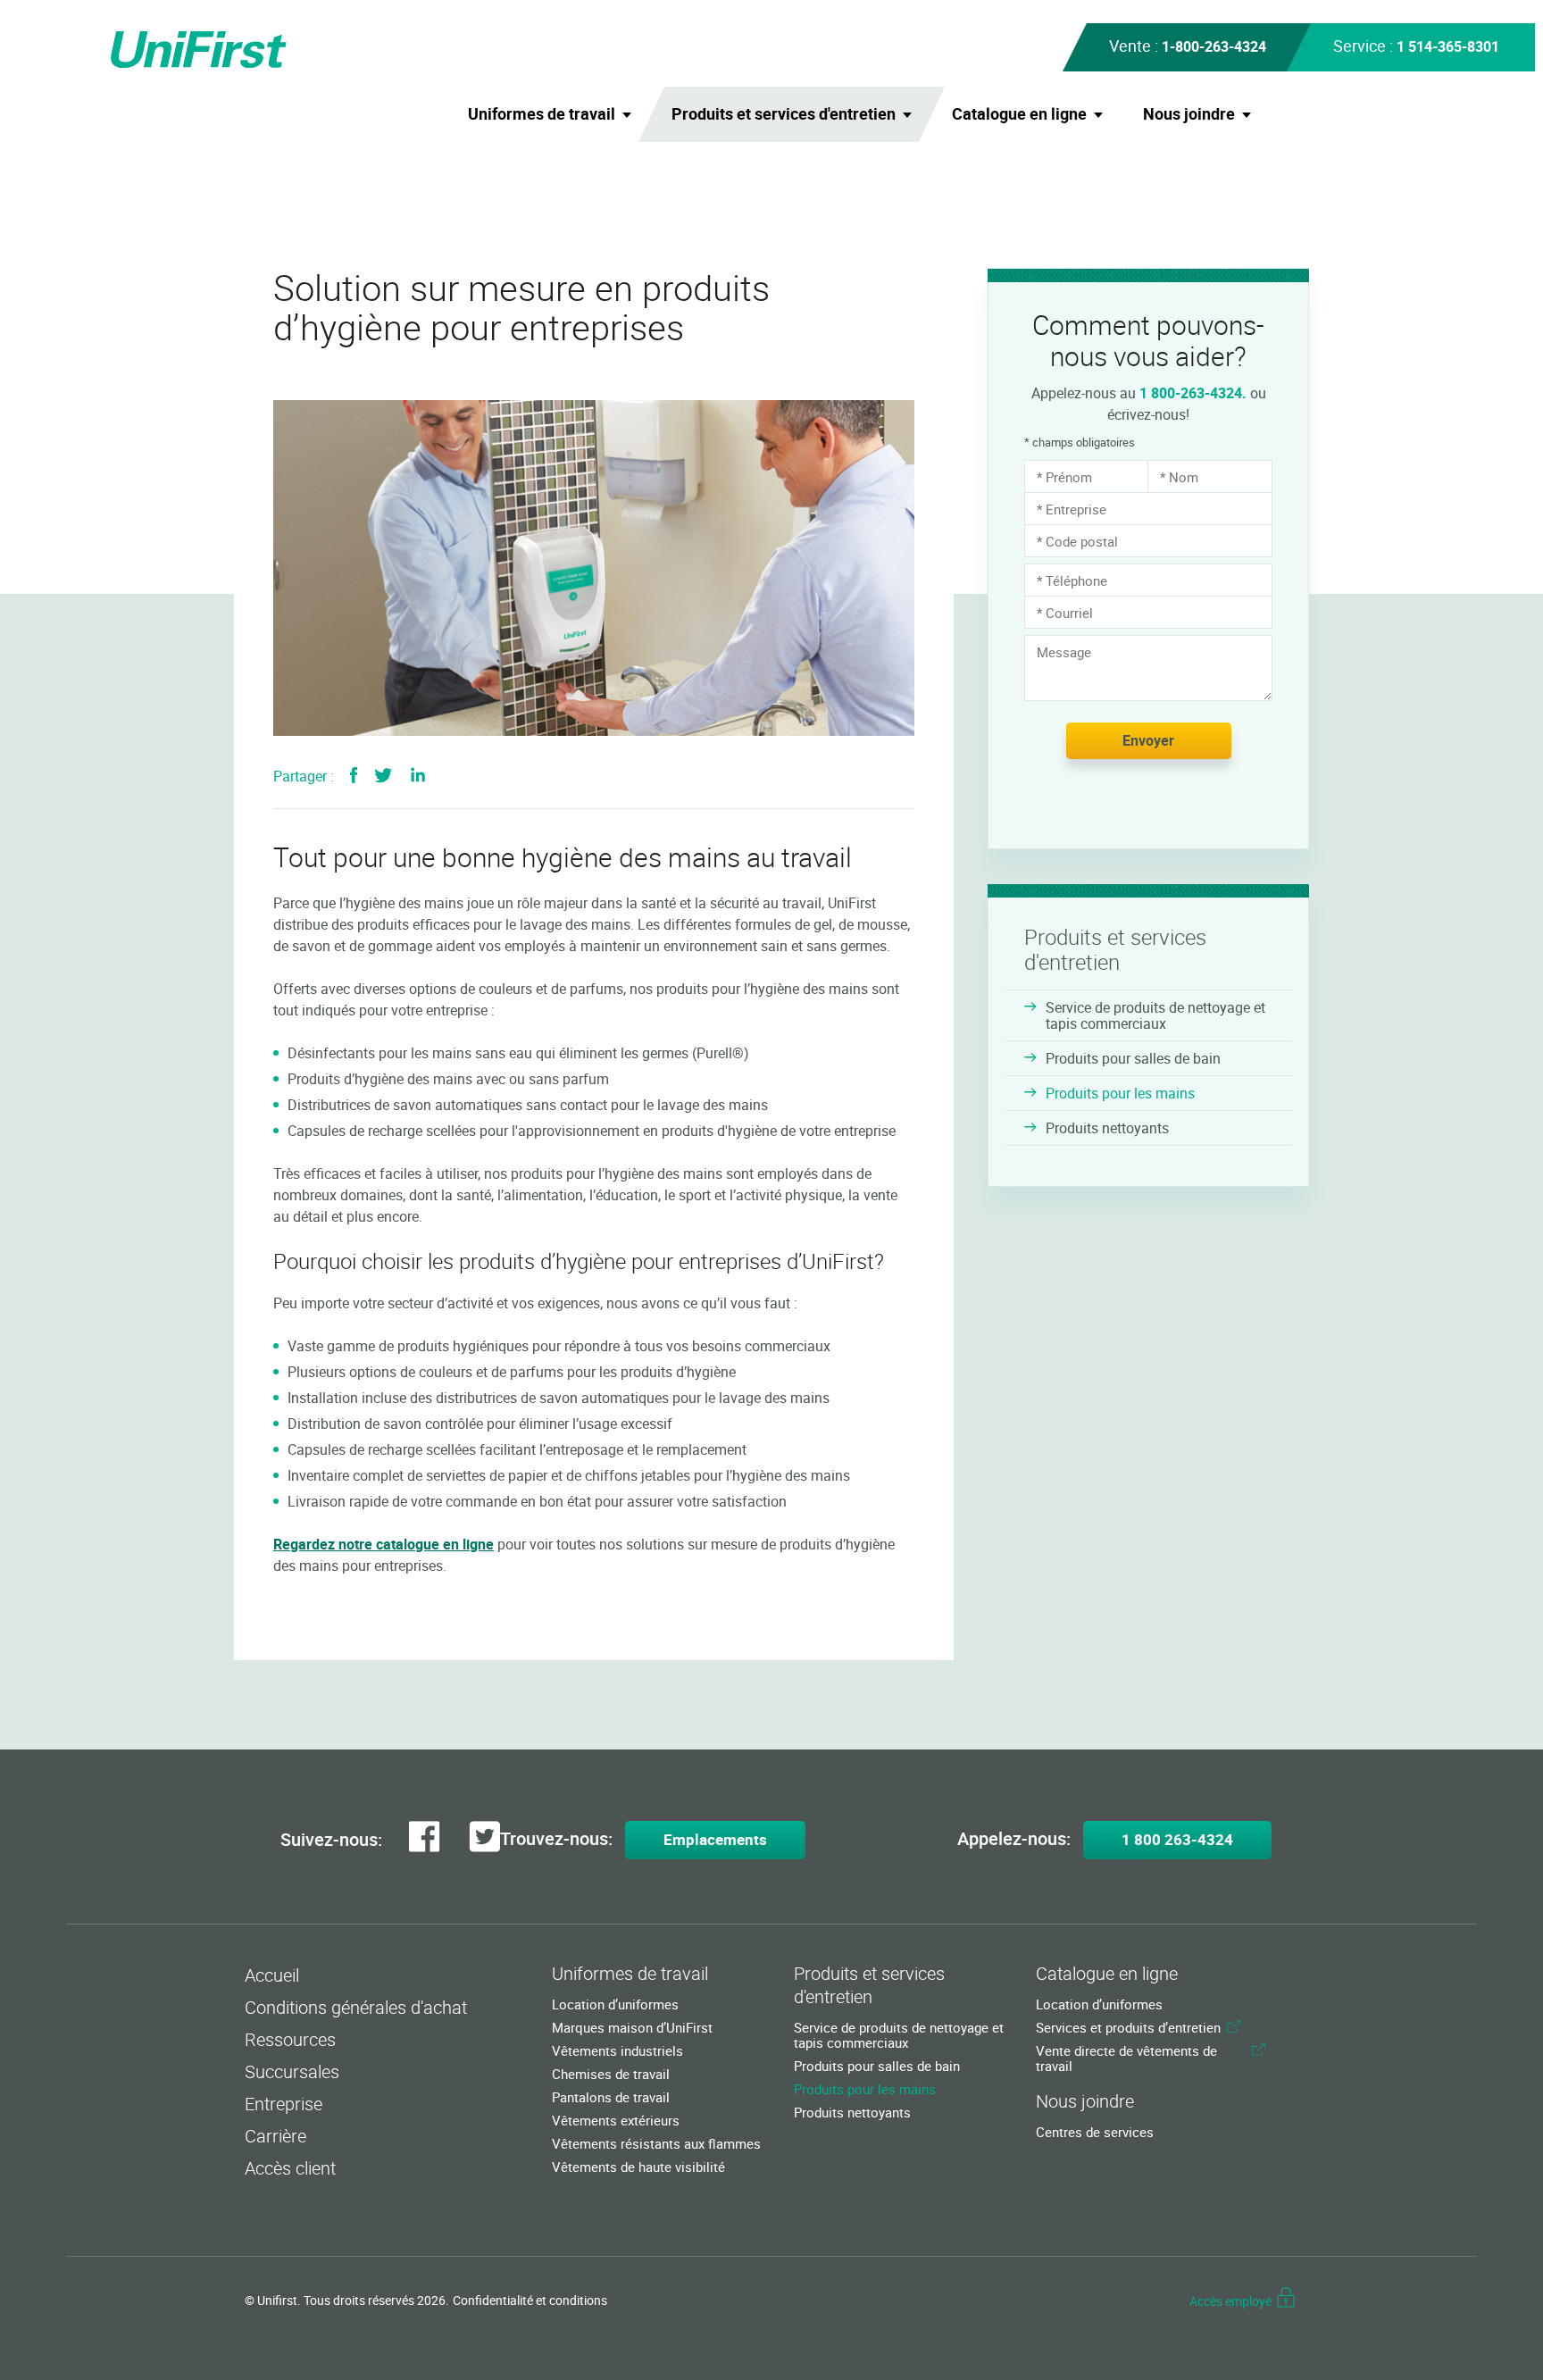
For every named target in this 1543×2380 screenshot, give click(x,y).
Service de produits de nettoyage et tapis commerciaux (1155, 1015)
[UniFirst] (232, 71)
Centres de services (1095, 2132)
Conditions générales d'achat (356, 2007)
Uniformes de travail (542, 113)
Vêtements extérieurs (616, 2121)
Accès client (290, 2168)
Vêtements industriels (617, 2051)
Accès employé (1230, 2301)
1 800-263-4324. (1193, 393)
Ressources (290, 2039)
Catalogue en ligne (1019, 113)
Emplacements (715, 1839)
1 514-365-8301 (1448, 46)
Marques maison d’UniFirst (632, 2028)
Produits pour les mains (1120, 1093)
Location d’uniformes (615, 2004)
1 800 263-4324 (1177, 1839)
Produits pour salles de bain (1133, 1058)
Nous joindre (1189, 113)
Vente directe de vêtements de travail (1126, 2058)
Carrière (275, 2136)
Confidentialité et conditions (530, 2300)
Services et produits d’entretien (1128, 2028)
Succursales (292, 2071)
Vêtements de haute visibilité (638, 2167)
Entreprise (284, 2104)
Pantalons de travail (611, 2097)
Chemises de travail (611, 2074)
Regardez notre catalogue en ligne (384, 1544)
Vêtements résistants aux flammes (656, 2144)
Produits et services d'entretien (784, 113)
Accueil (272, 1975)
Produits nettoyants (1107, 1128)
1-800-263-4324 (1214, 46)
